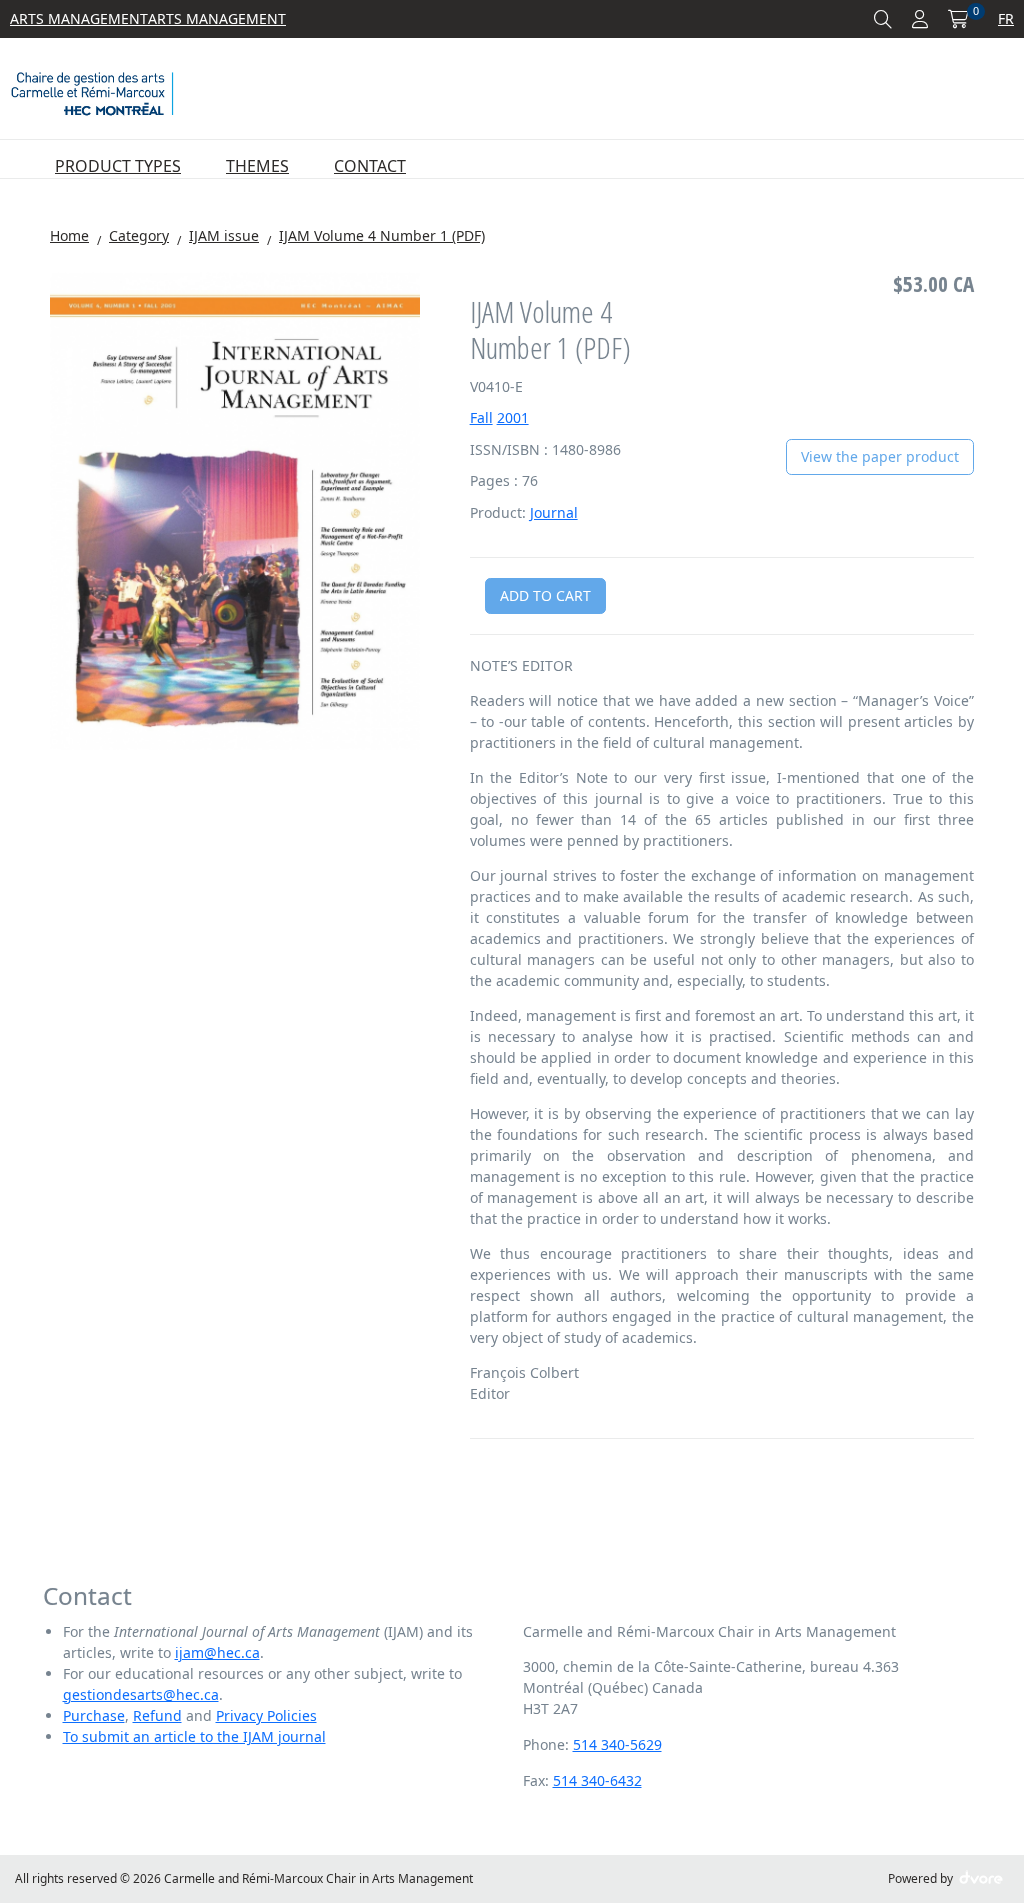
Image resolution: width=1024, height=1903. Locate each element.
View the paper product (880, 456)
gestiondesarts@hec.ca (141, 1694)
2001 (513, 417)
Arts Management (79, 18)
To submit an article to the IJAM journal (194, 1736)
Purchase (94, 1715)
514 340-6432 (597, 1780)
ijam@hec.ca (217, 1652)
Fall (481, 417)
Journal (554, 512)
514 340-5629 (617, 1744)
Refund (157, 1715)
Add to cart (545, 595)
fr (1006, 18)
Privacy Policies (266, 1715)
